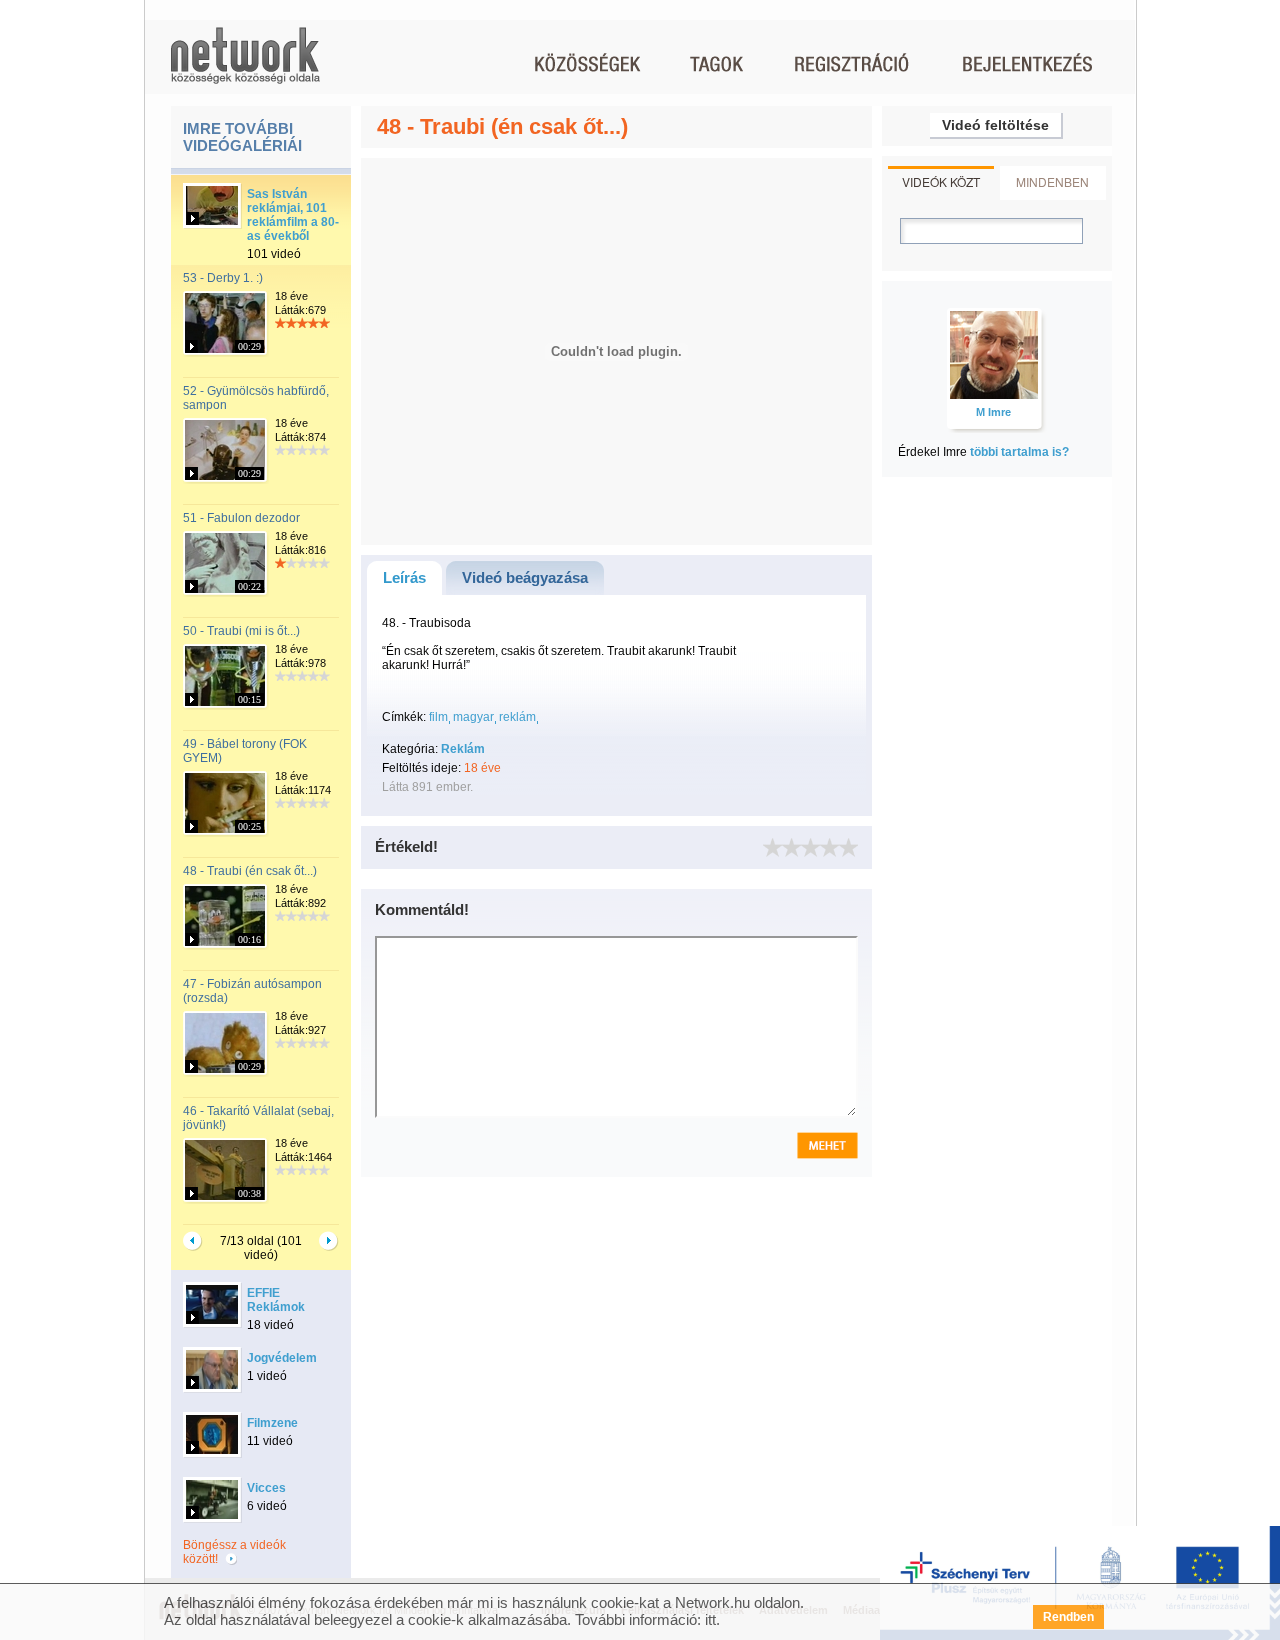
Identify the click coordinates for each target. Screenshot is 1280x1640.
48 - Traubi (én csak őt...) (250, 871)
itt (710, 1619)
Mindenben (1052, 181)
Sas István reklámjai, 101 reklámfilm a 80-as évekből (293, 215)
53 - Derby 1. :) (223, 278)
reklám (517, 717)
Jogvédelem (282, 1358)
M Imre (993, 412)
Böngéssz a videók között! (234, 1552)
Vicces (266, 1488)
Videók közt (941, 181)
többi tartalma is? (1019, 452)
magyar (473, 717)
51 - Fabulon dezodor (241, 518)
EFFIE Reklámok (276, 1300)
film (438, 717)
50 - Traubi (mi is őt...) (241, 631)
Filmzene (272, 1423)
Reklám (463, 749)
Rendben (1068, 1617)
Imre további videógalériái (242, 137)
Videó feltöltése (995, 125)
